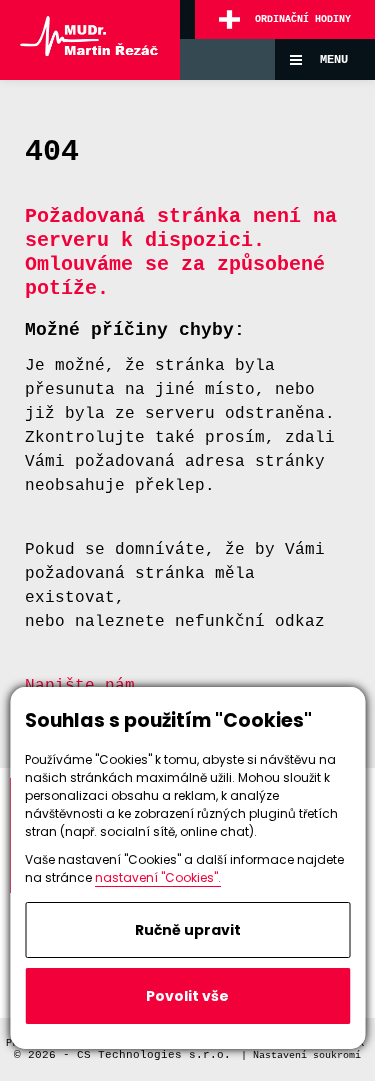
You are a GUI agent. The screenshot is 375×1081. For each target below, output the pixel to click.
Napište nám (80, 686)
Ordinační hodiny (303, 19)
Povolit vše (187, 996)
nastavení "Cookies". (158, 877)
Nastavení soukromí (307, 1055)
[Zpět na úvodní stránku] (90, 40)
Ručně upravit (188, 930)
